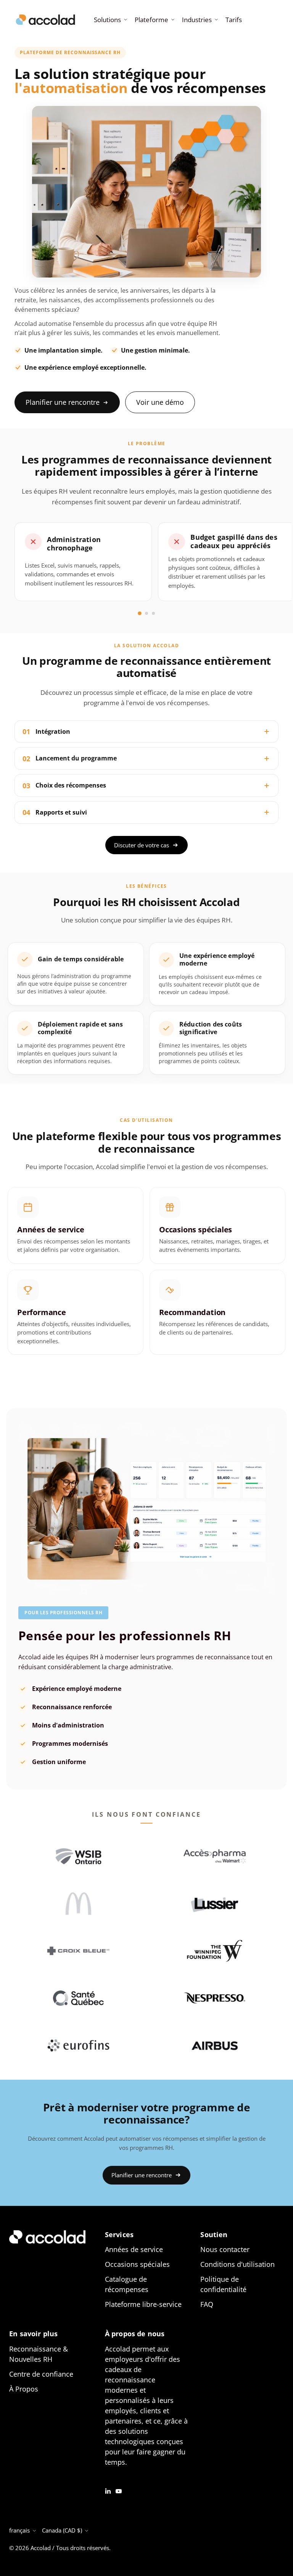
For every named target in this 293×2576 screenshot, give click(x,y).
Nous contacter (225, 2249)
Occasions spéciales (137, 2264)
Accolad (41, 2548)
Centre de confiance (41, 2374)
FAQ (207, 2304)
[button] (110, 20)
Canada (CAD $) (62, 2530)
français (19, 2530)
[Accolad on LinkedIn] (108, 2490)
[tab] (140, 613)
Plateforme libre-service (143, 2304)
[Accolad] (45, 20)
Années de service (134, 2249)
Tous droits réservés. (83, 2548)
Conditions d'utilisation (237, 2264)
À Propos (24, 2389)
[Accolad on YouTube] (119, 2490)
